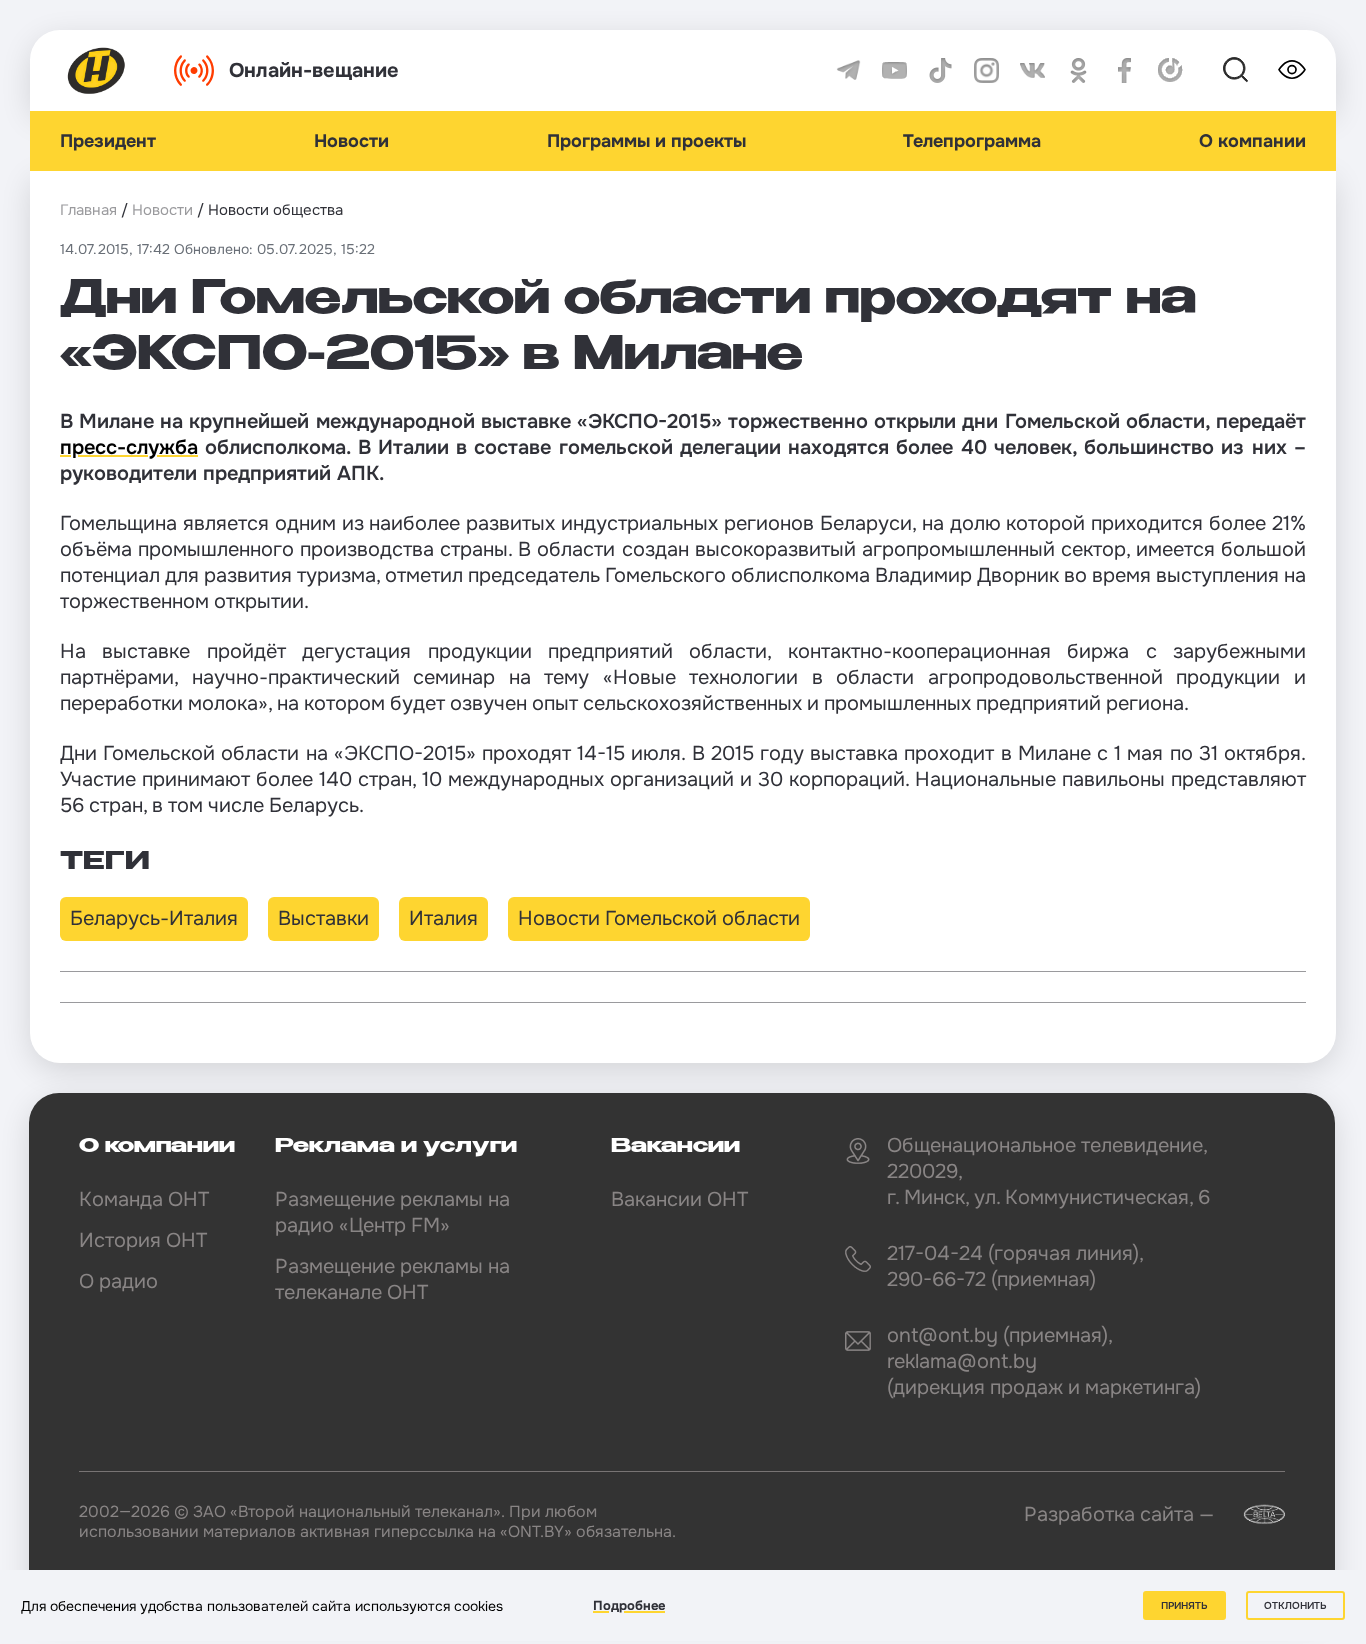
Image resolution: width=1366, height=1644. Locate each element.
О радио (118, 1281)
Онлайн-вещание (314, 70)
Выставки (323, 918)
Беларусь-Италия (154, 918)
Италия (443, 918)
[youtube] (894, 70)
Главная (88, 210)
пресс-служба (129, 447)
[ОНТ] (97, 70)
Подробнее (629, 1605)
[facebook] (1124, 70)
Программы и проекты (646, 141)
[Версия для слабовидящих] (1292, 70)
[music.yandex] (1170, 70)
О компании (1252, 141)
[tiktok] (940, 70)
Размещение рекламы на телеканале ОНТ (392, 1279)
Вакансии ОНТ (679, 1199)
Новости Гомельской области (659, 918)
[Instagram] (986, 70)
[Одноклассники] (1078, 70)
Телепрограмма (972, 141)
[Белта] (1252, 1514)
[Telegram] (848, 70)
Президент (108, 141)
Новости (351, 141)
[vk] (1032, 70)
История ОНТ (143, 1240)
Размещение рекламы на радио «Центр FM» (392, 1212)
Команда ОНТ (144, 1199)
